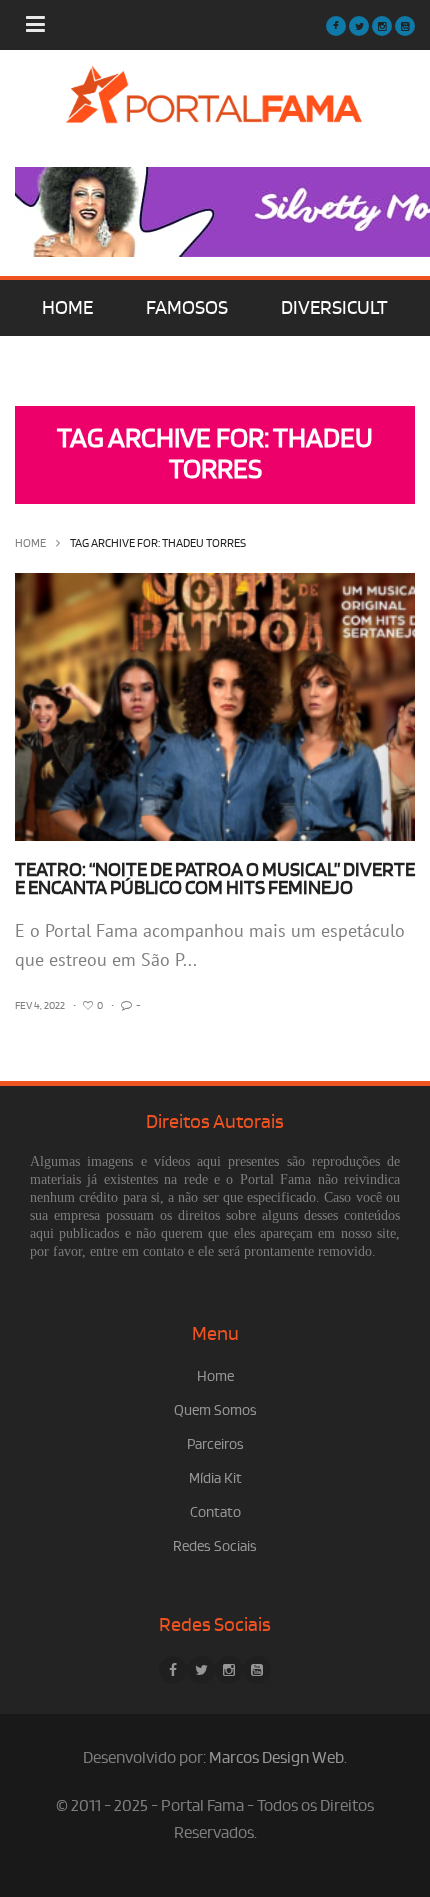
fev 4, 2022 (40, 1006)
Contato (215, 1512)
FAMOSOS (187, 308)
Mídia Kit (215, 1478)
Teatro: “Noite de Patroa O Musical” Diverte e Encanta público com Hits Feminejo (215, 879)
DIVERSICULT (334, 308)
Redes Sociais (215, 1546)
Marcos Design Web (276, 1758)
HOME (67, 308)
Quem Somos (215, 1410)
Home (30, 543)
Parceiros (215, 1444)
